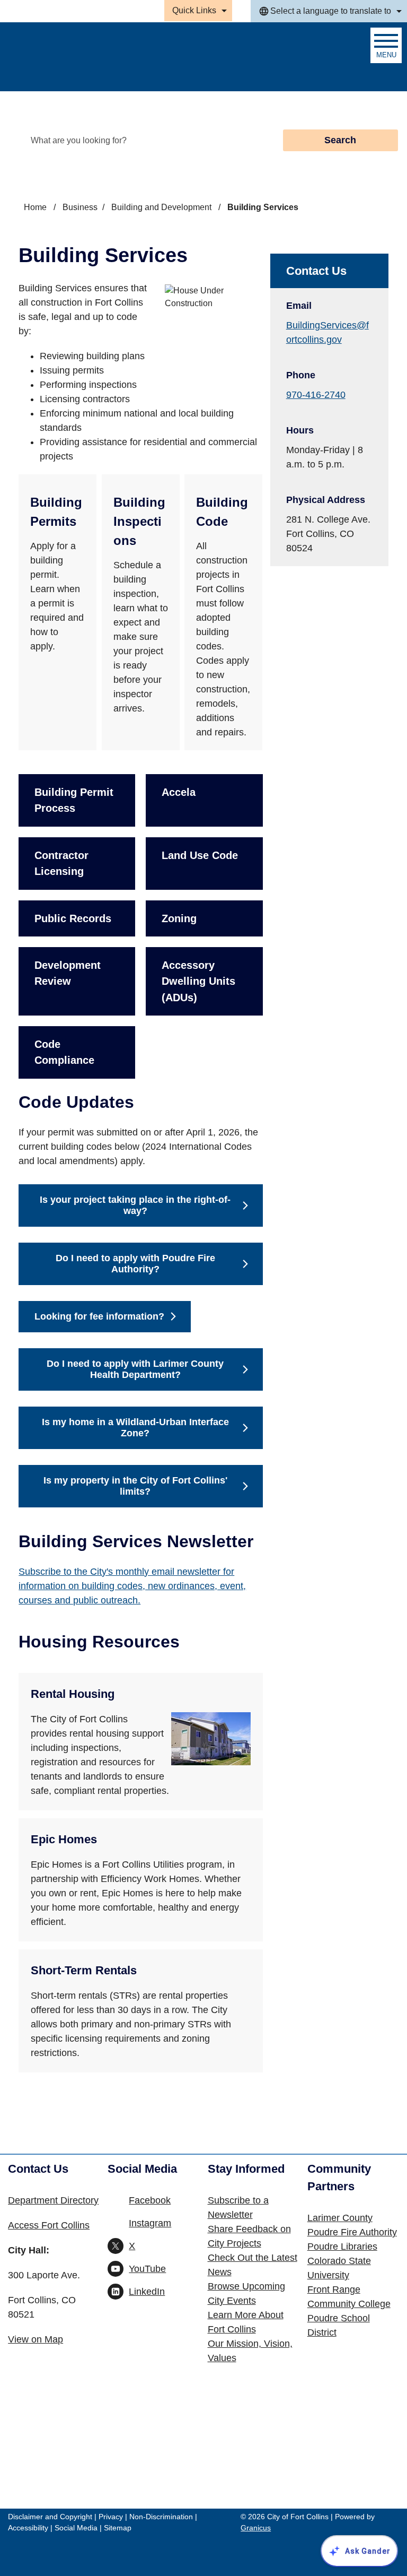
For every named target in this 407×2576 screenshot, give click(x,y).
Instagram (150, 2223)
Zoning (179, 918)
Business (80, 207)
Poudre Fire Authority (352, 2232)
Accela (179, 792)
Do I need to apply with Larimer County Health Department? (135, 1369)
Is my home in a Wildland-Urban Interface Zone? (135, 1428)
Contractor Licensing (61, 863)
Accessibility (28, 2528)
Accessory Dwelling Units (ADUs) (198, 981)
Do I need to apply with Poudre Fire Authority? (135, 1264)
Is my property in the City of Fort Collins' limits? (135, 1486)
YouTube (147, 2269)
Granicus (256, 2528)
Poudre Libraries (342, 2247)
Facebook (150, 2200)
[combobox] (329, 11)
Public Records (73, 918)
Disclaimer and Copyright (50, 2517)
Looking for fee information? (99, 1316)
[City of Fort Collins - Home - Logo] (65, 57)
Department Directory (53, 2200)
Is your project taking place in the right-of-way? (135, 1205)
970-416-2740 (316, 395)
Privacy (111, 2517)
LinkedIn (147, 2292)
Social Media (76, 2528)
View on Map (36, 2339)
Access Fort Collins (49, 2225)
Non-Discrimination (161, 2517)
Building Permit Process (74, 800)
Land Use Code (200, 855)
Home (35, 207)
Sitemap (118, 2528)
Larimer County (340, 2218)
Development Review (68, 973)
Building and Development (162, 207)
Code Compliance (64, 1052)
